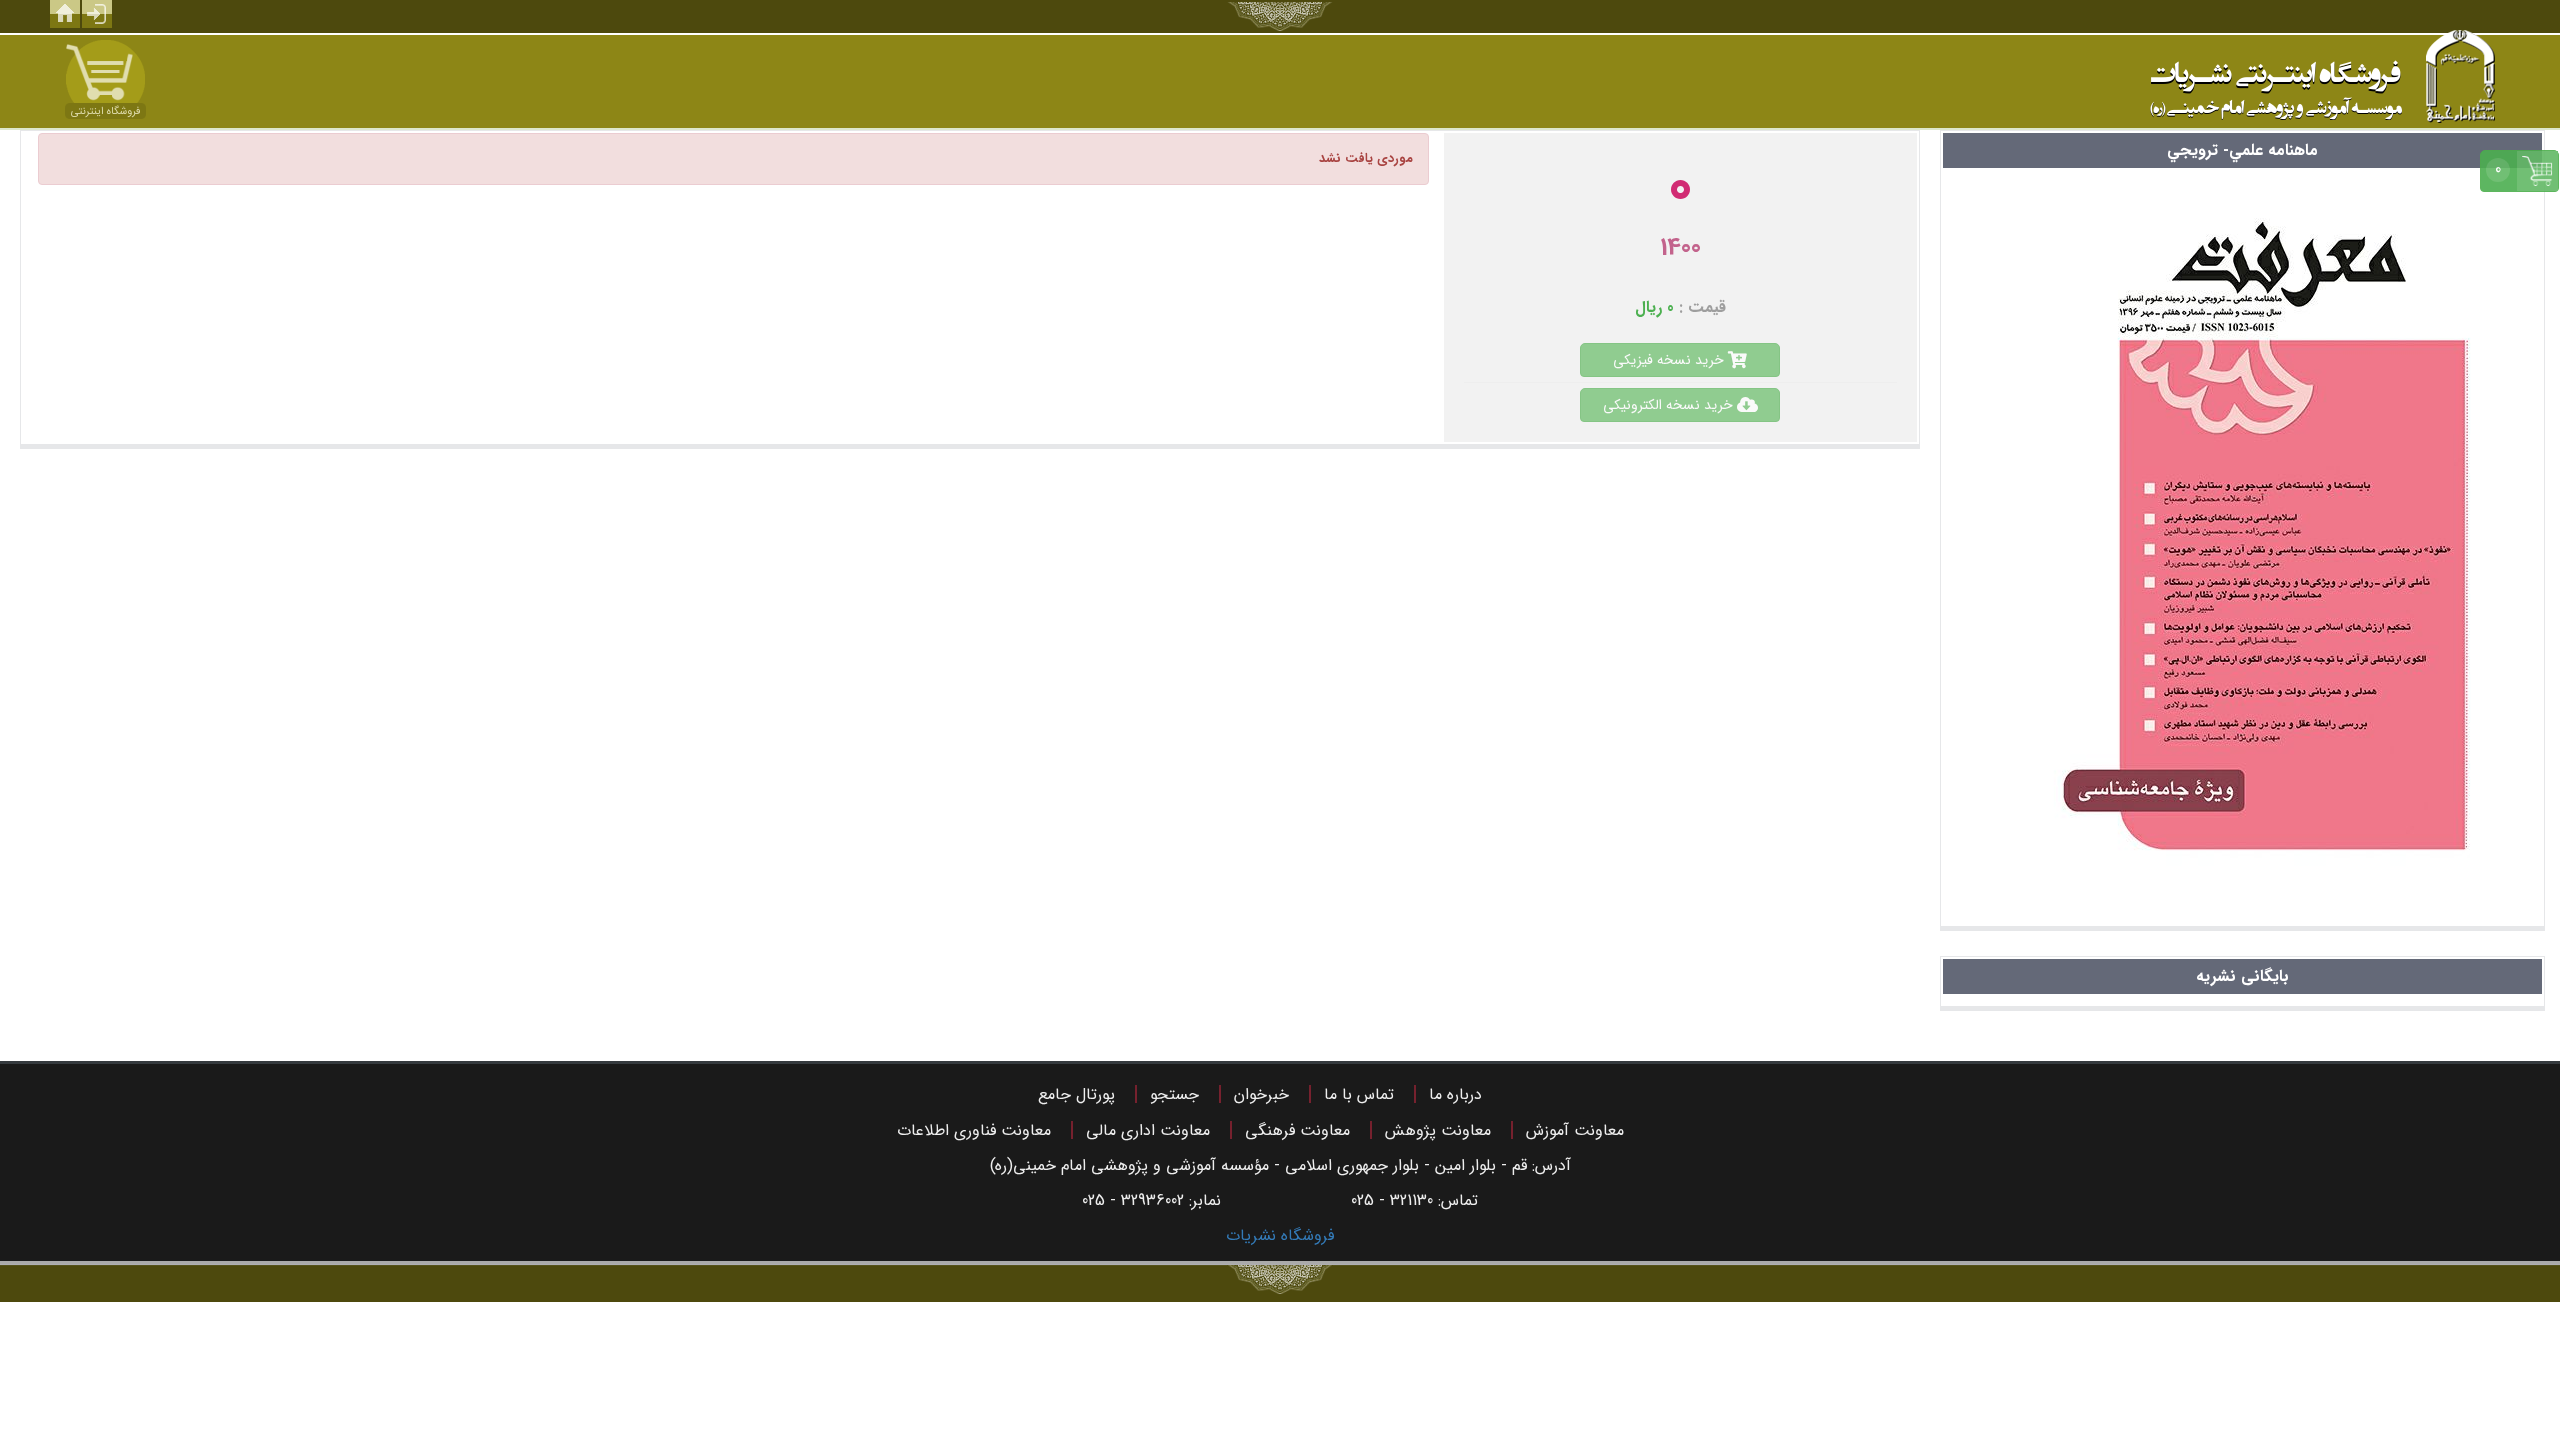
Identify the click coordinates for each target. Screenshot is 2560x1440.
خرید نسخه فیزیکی (1670, 360)
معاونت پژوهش (1438, 1130)
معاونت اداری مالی (1148, 1130)
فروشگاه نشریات (1280, 1235)
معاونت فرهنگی (1297, 1130)
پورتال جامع (1076, 1094)
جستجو (1174, 1094)
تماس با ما (1359, 1094)
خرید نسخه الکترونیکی (1670, 405)
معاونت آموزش (1575, 1130)
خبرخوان (1261, 1094)
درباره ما (1455, 1094)
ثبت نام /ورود (97, 14)
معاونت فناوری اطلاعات (974, 1130)
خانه (65, 14)
